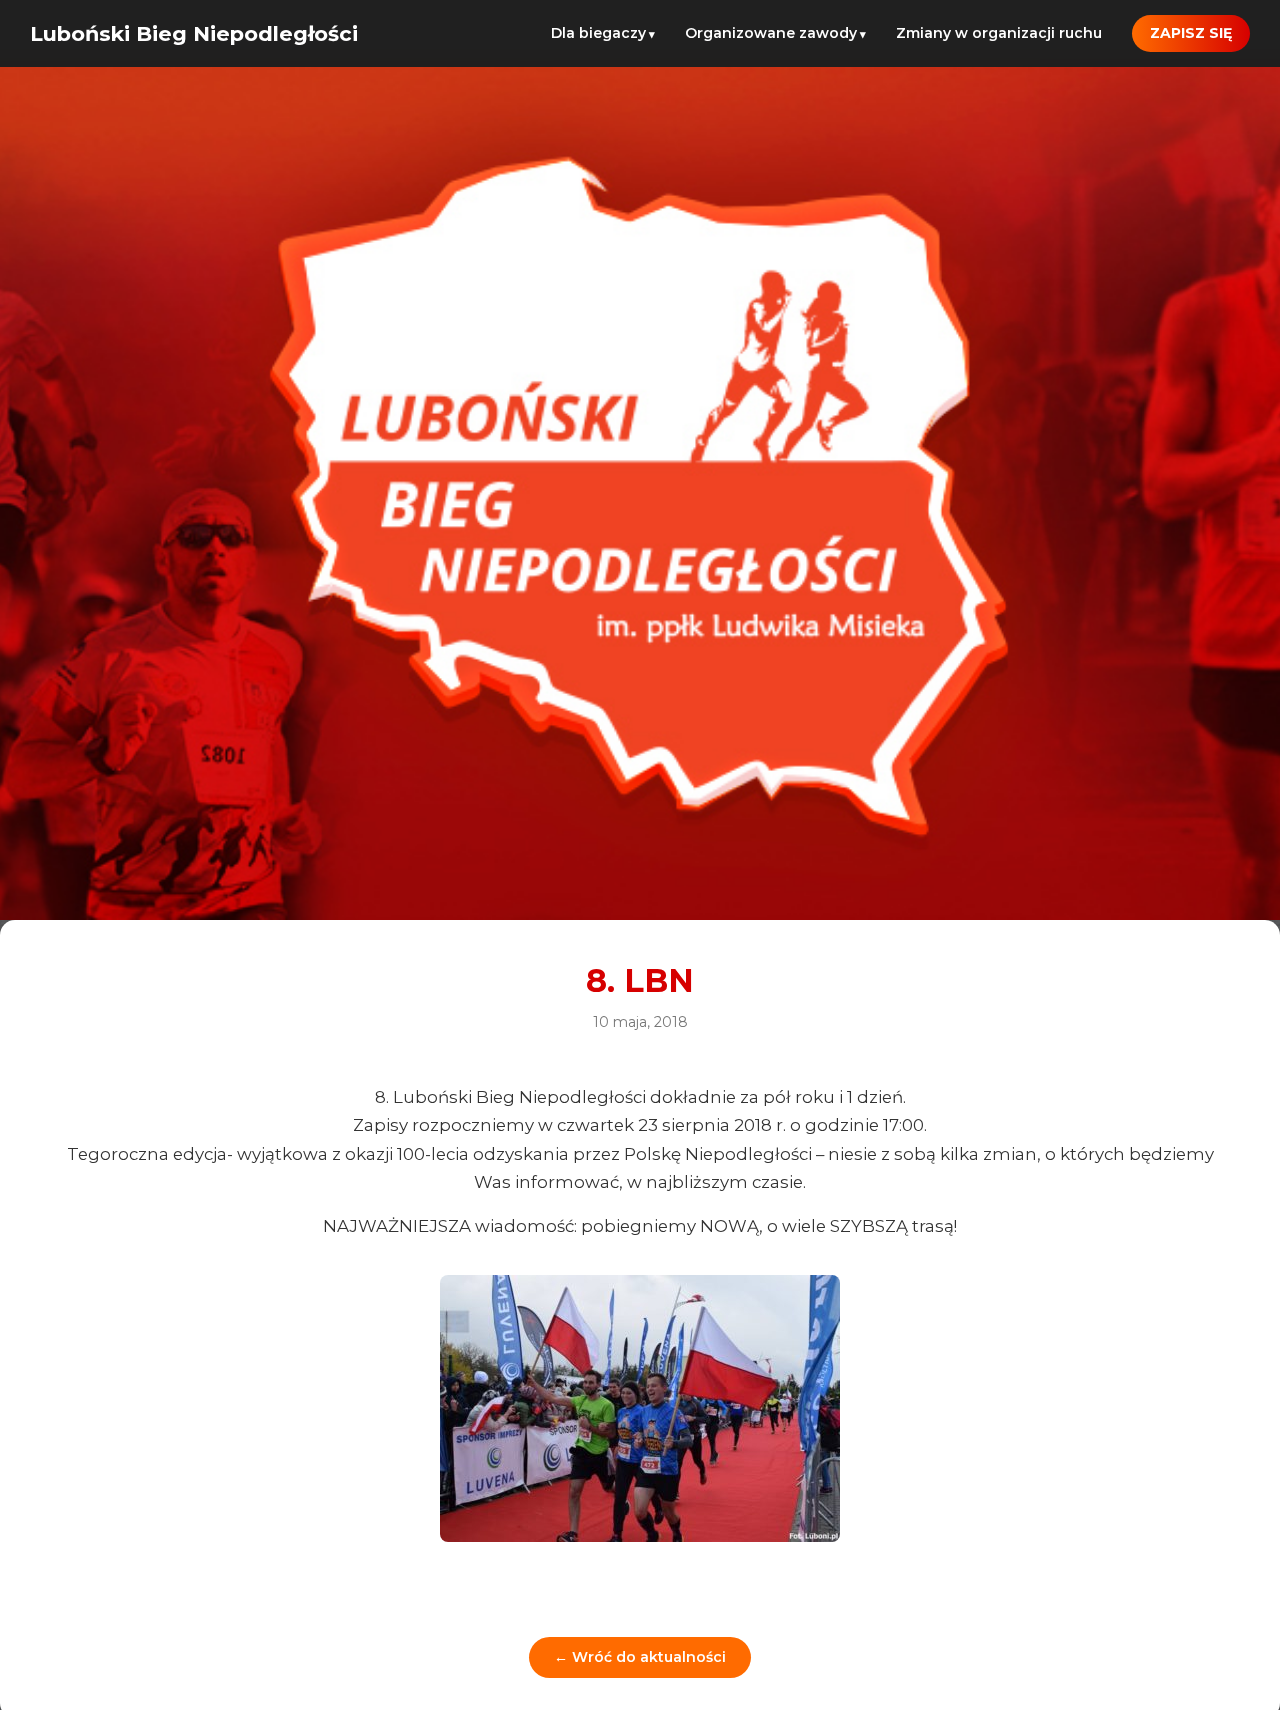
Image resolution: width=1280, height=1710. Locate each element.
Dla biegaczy (598, 33)
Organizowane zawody (771, 33)
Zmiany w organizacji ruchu (999, 33)
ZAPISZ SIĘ (1191, 33)
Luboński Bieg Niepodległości (194, 33)
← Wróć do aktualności (640, 1657)
